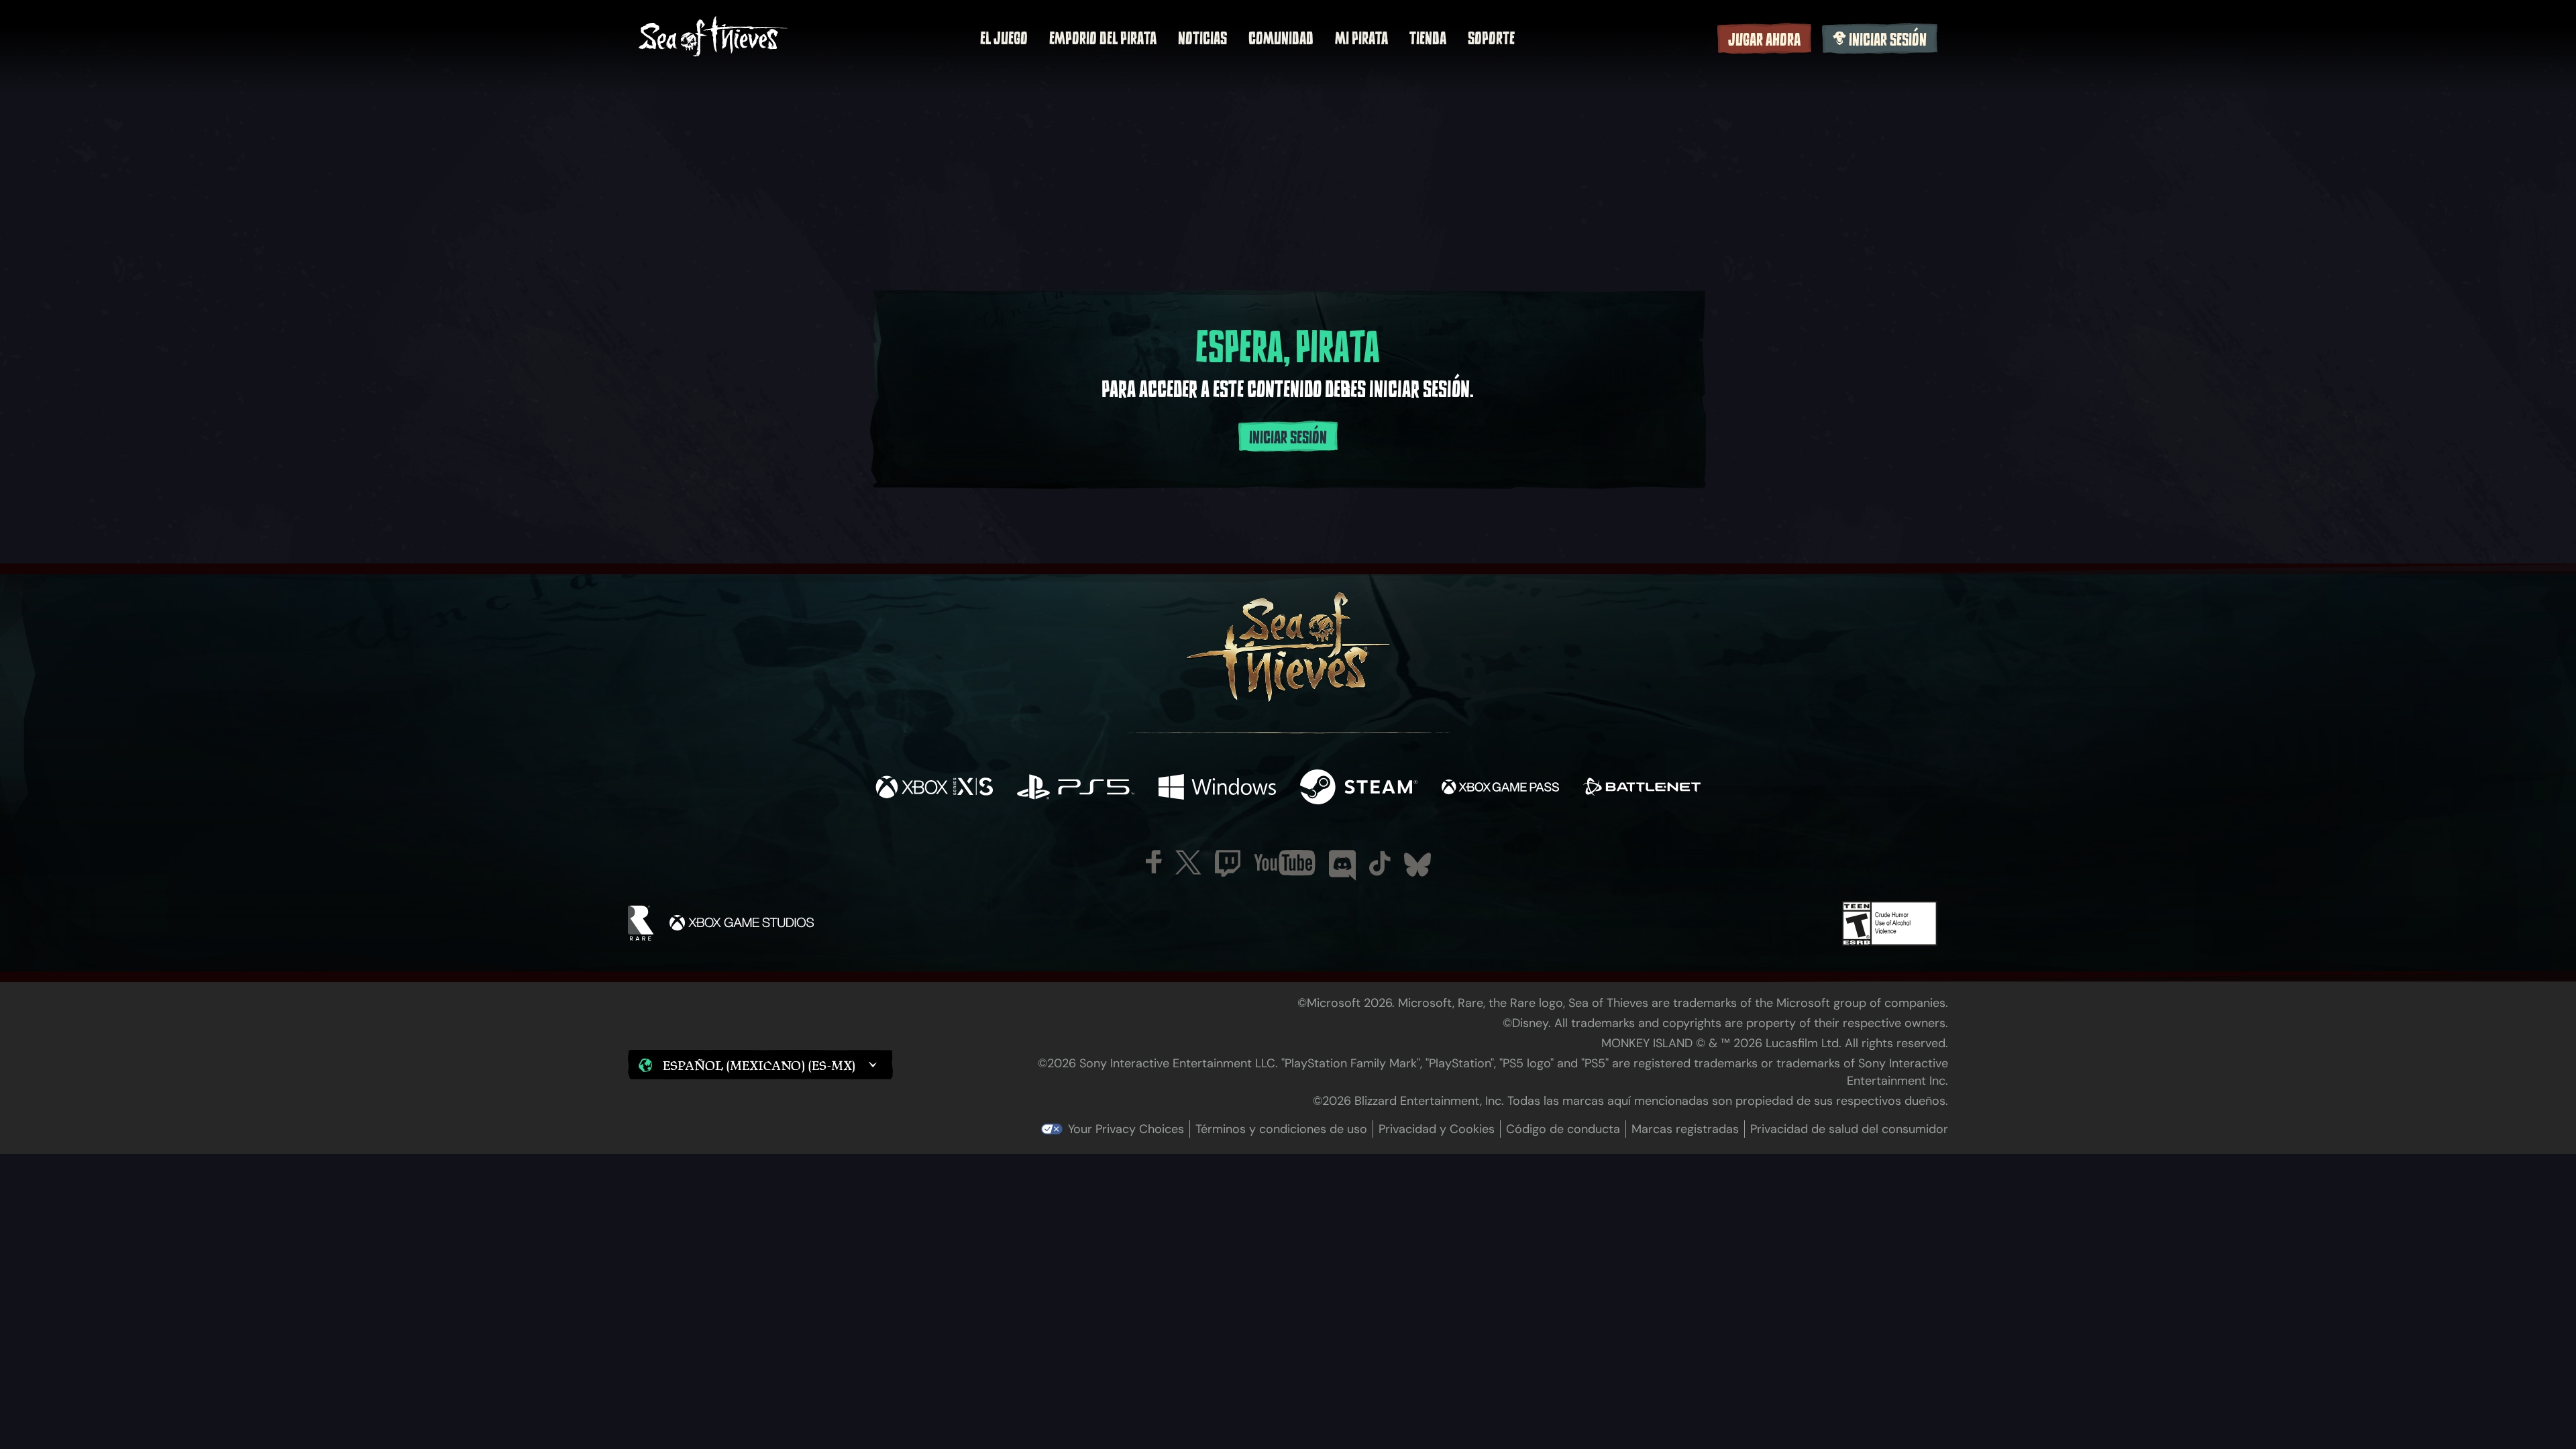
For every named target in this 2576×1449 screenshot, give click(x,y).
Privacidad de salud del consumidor (1849, 1129)
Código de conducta (1563, 1129)
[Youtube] (1285, 863)
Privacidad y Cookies (1437, 1129)
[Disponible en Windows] (1217, 789)
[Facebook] (1154, 862)
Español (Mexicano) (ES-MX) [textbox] (759, 1065)
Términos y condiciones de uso (1281, 1129)
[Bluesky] (1417, 865)
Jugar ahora (1764, 40)
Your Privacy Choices (1126, 1129)
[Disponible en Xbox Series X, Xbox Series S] (934, 789)
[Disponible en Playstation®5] (1076, 789)
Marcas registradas (1685, 1129)
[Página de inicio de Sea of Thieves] (713, 38)
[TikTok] (1380, 863)
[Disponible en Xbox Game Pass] (1500, 789)
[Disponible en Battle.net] (1642, 789)
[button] (760, 1065)
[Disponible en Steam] (1359, 789)
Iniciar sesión (1888, 40)
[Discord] (1342, 865)
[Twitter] (1188, 862)
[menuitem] (1004, 38)
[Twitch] (1228, 863)
